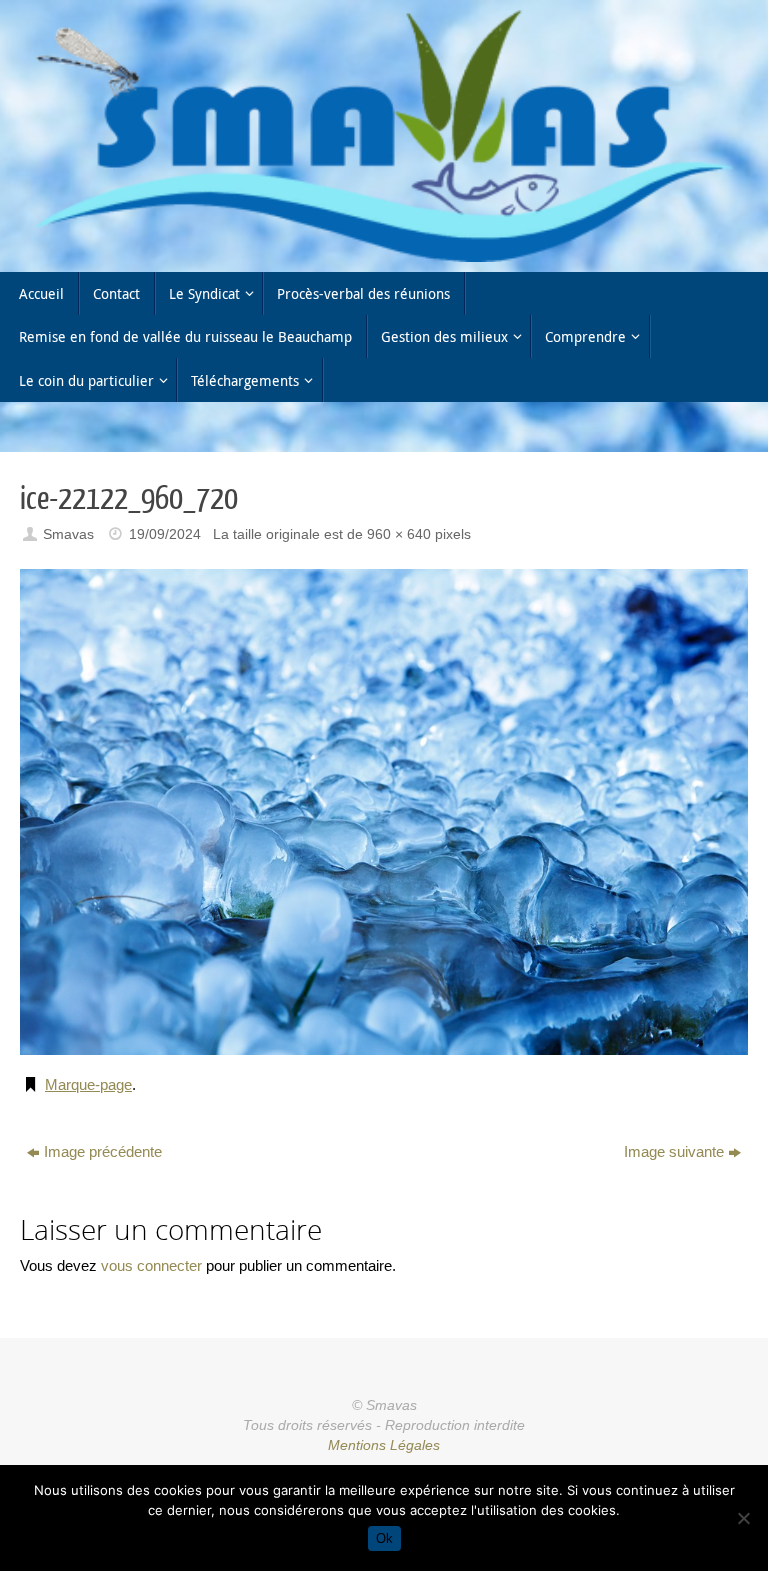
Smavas (68, 534)
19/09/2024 (165, 534)
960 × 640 (399, 534)
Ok (384, 1538)
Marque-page (88, 1084)
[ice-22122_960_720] (384, 811)
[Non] (743, 1518)
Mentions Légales (384, 1445)
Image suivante (674, 1151)
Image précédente (103, 1151)
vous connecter (151, 1265)
